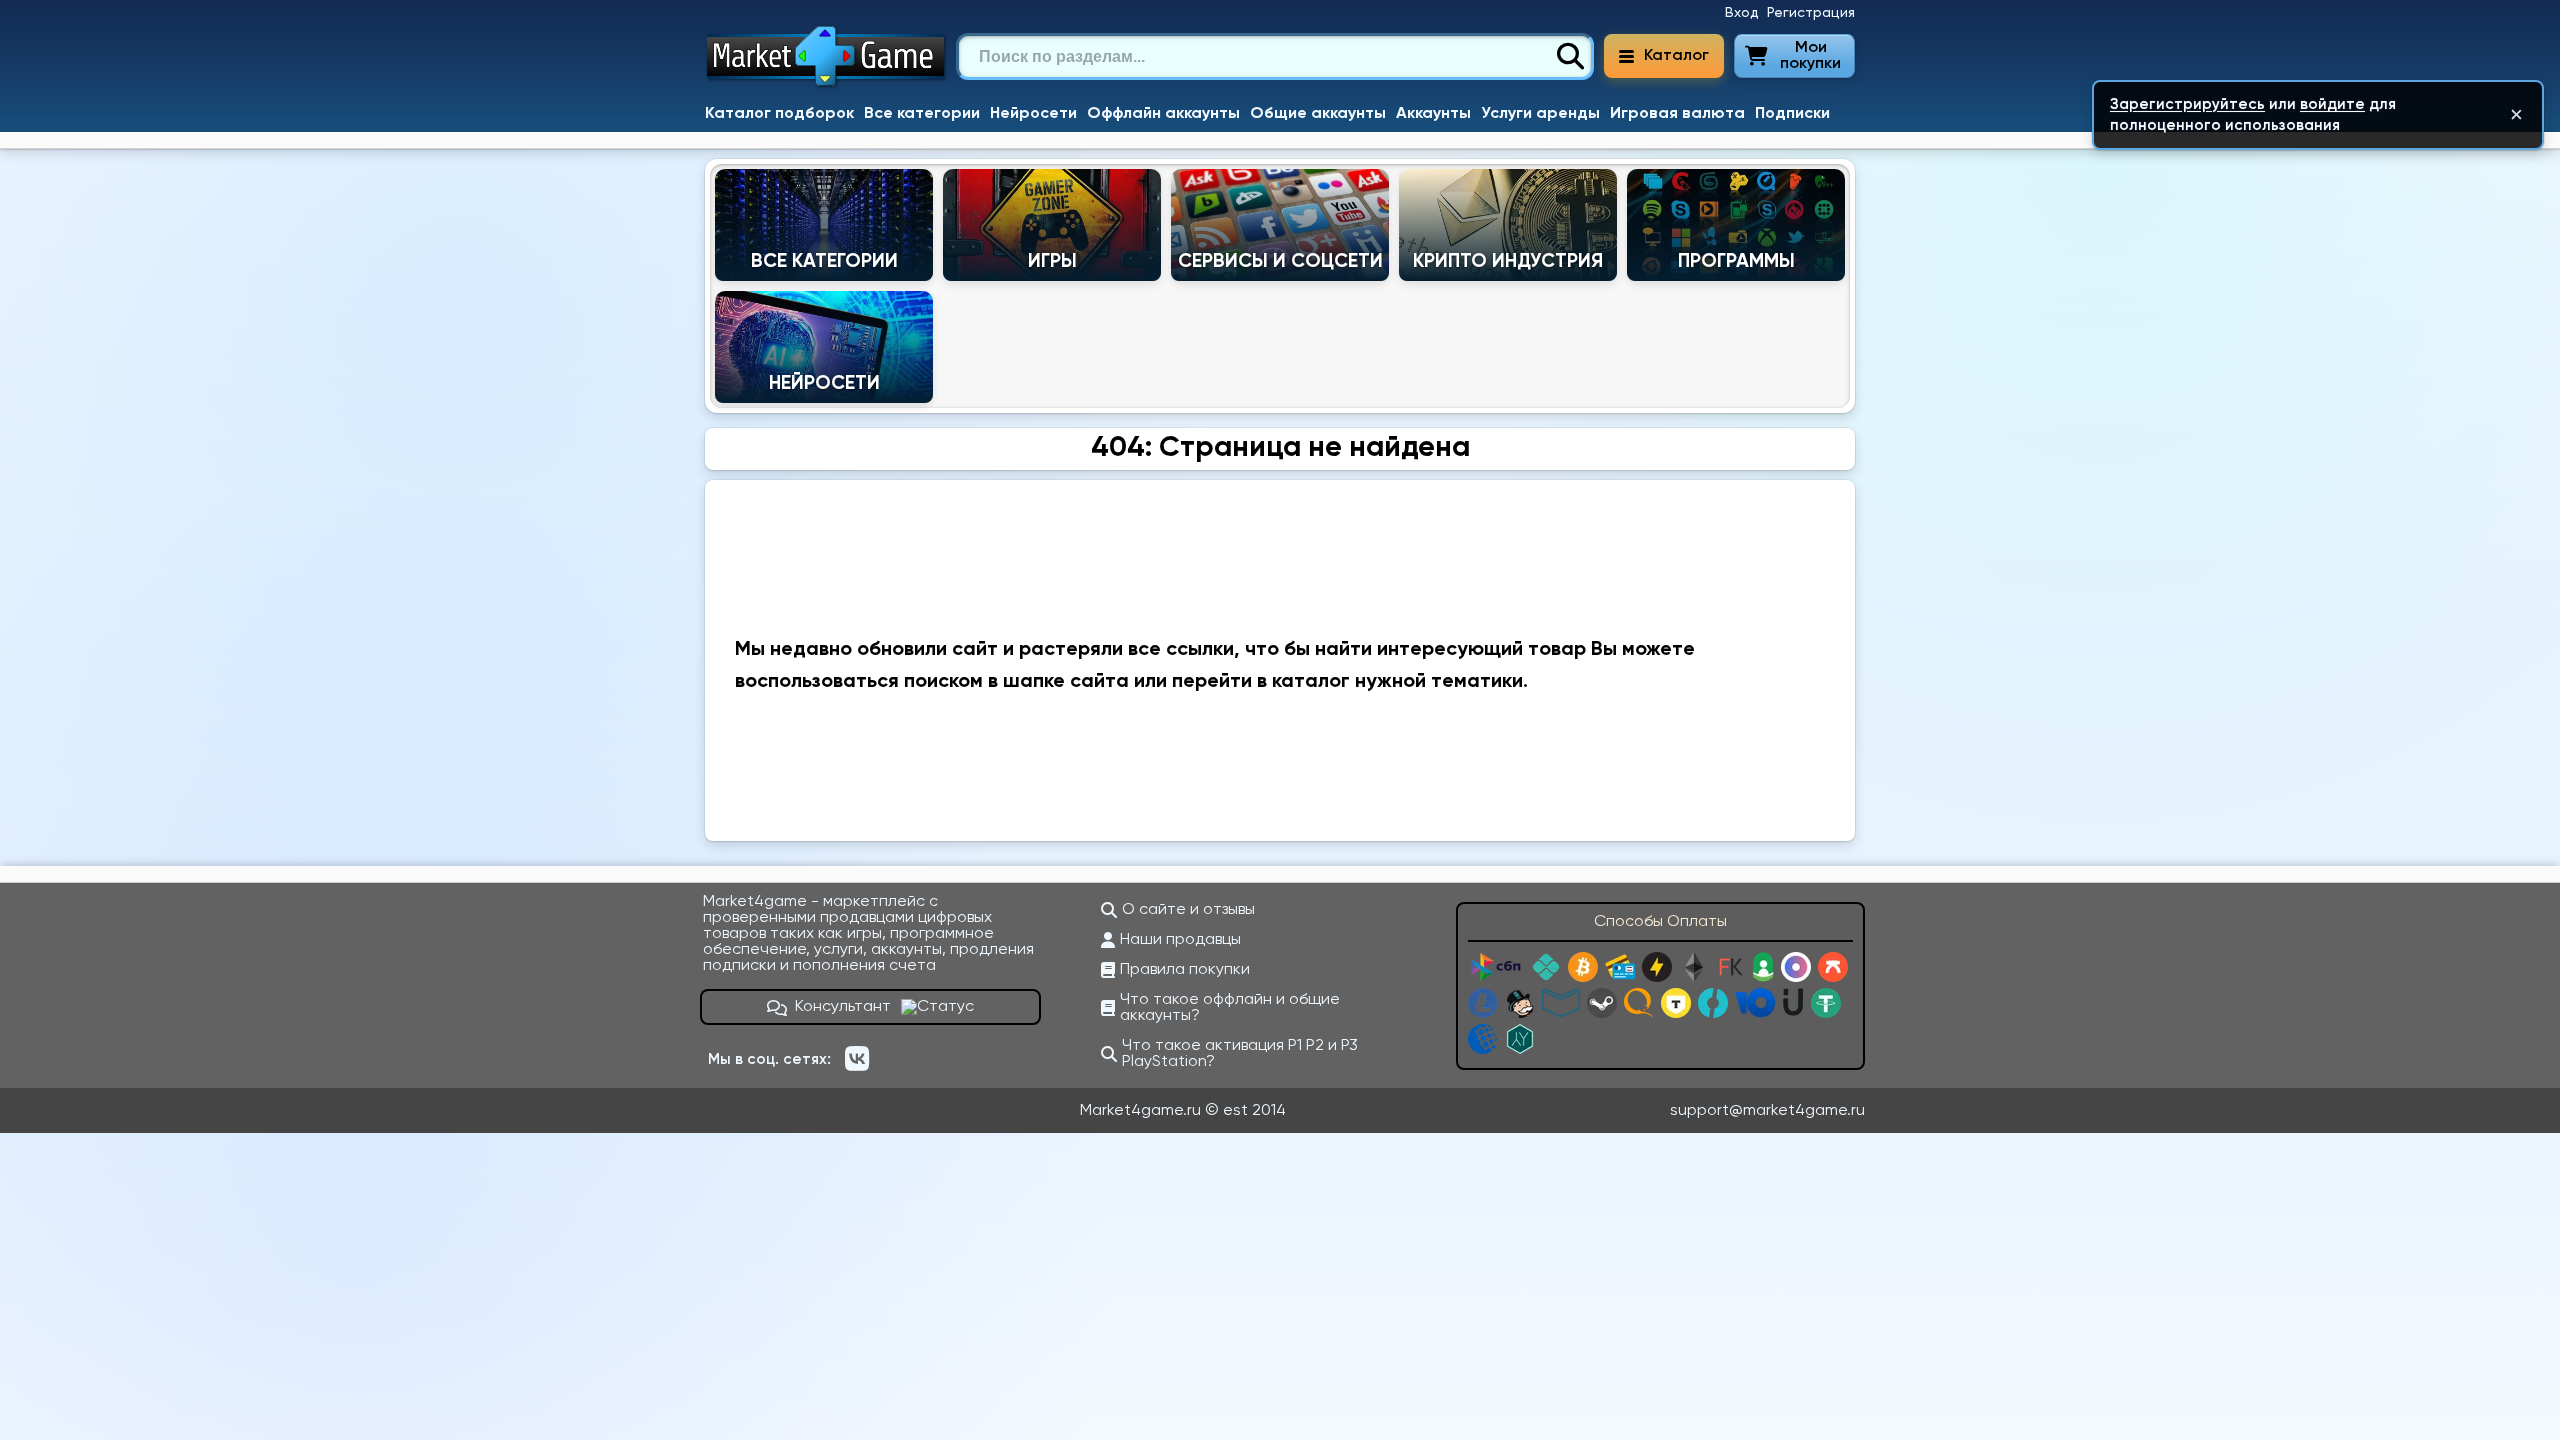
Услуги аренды (1540, 114)
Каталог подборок (779, 114)
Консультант (843, 1007)
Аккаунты (1433, 114)
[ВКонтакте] (857, 1059)
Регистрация (1811, 13)
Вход (1742, 13)
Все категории (922, 114)
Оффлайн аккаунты (1163, 114)
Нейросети (1033, 114)
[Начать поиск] (1570, 57)
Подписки (1792, 114)
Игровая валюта (1677, 114)
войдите (2332, 104)
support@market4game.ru (1767, 1111)
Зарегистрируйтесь (2187, 104)
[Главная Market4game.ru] (826, 86)
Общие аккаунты (1318, 114)
